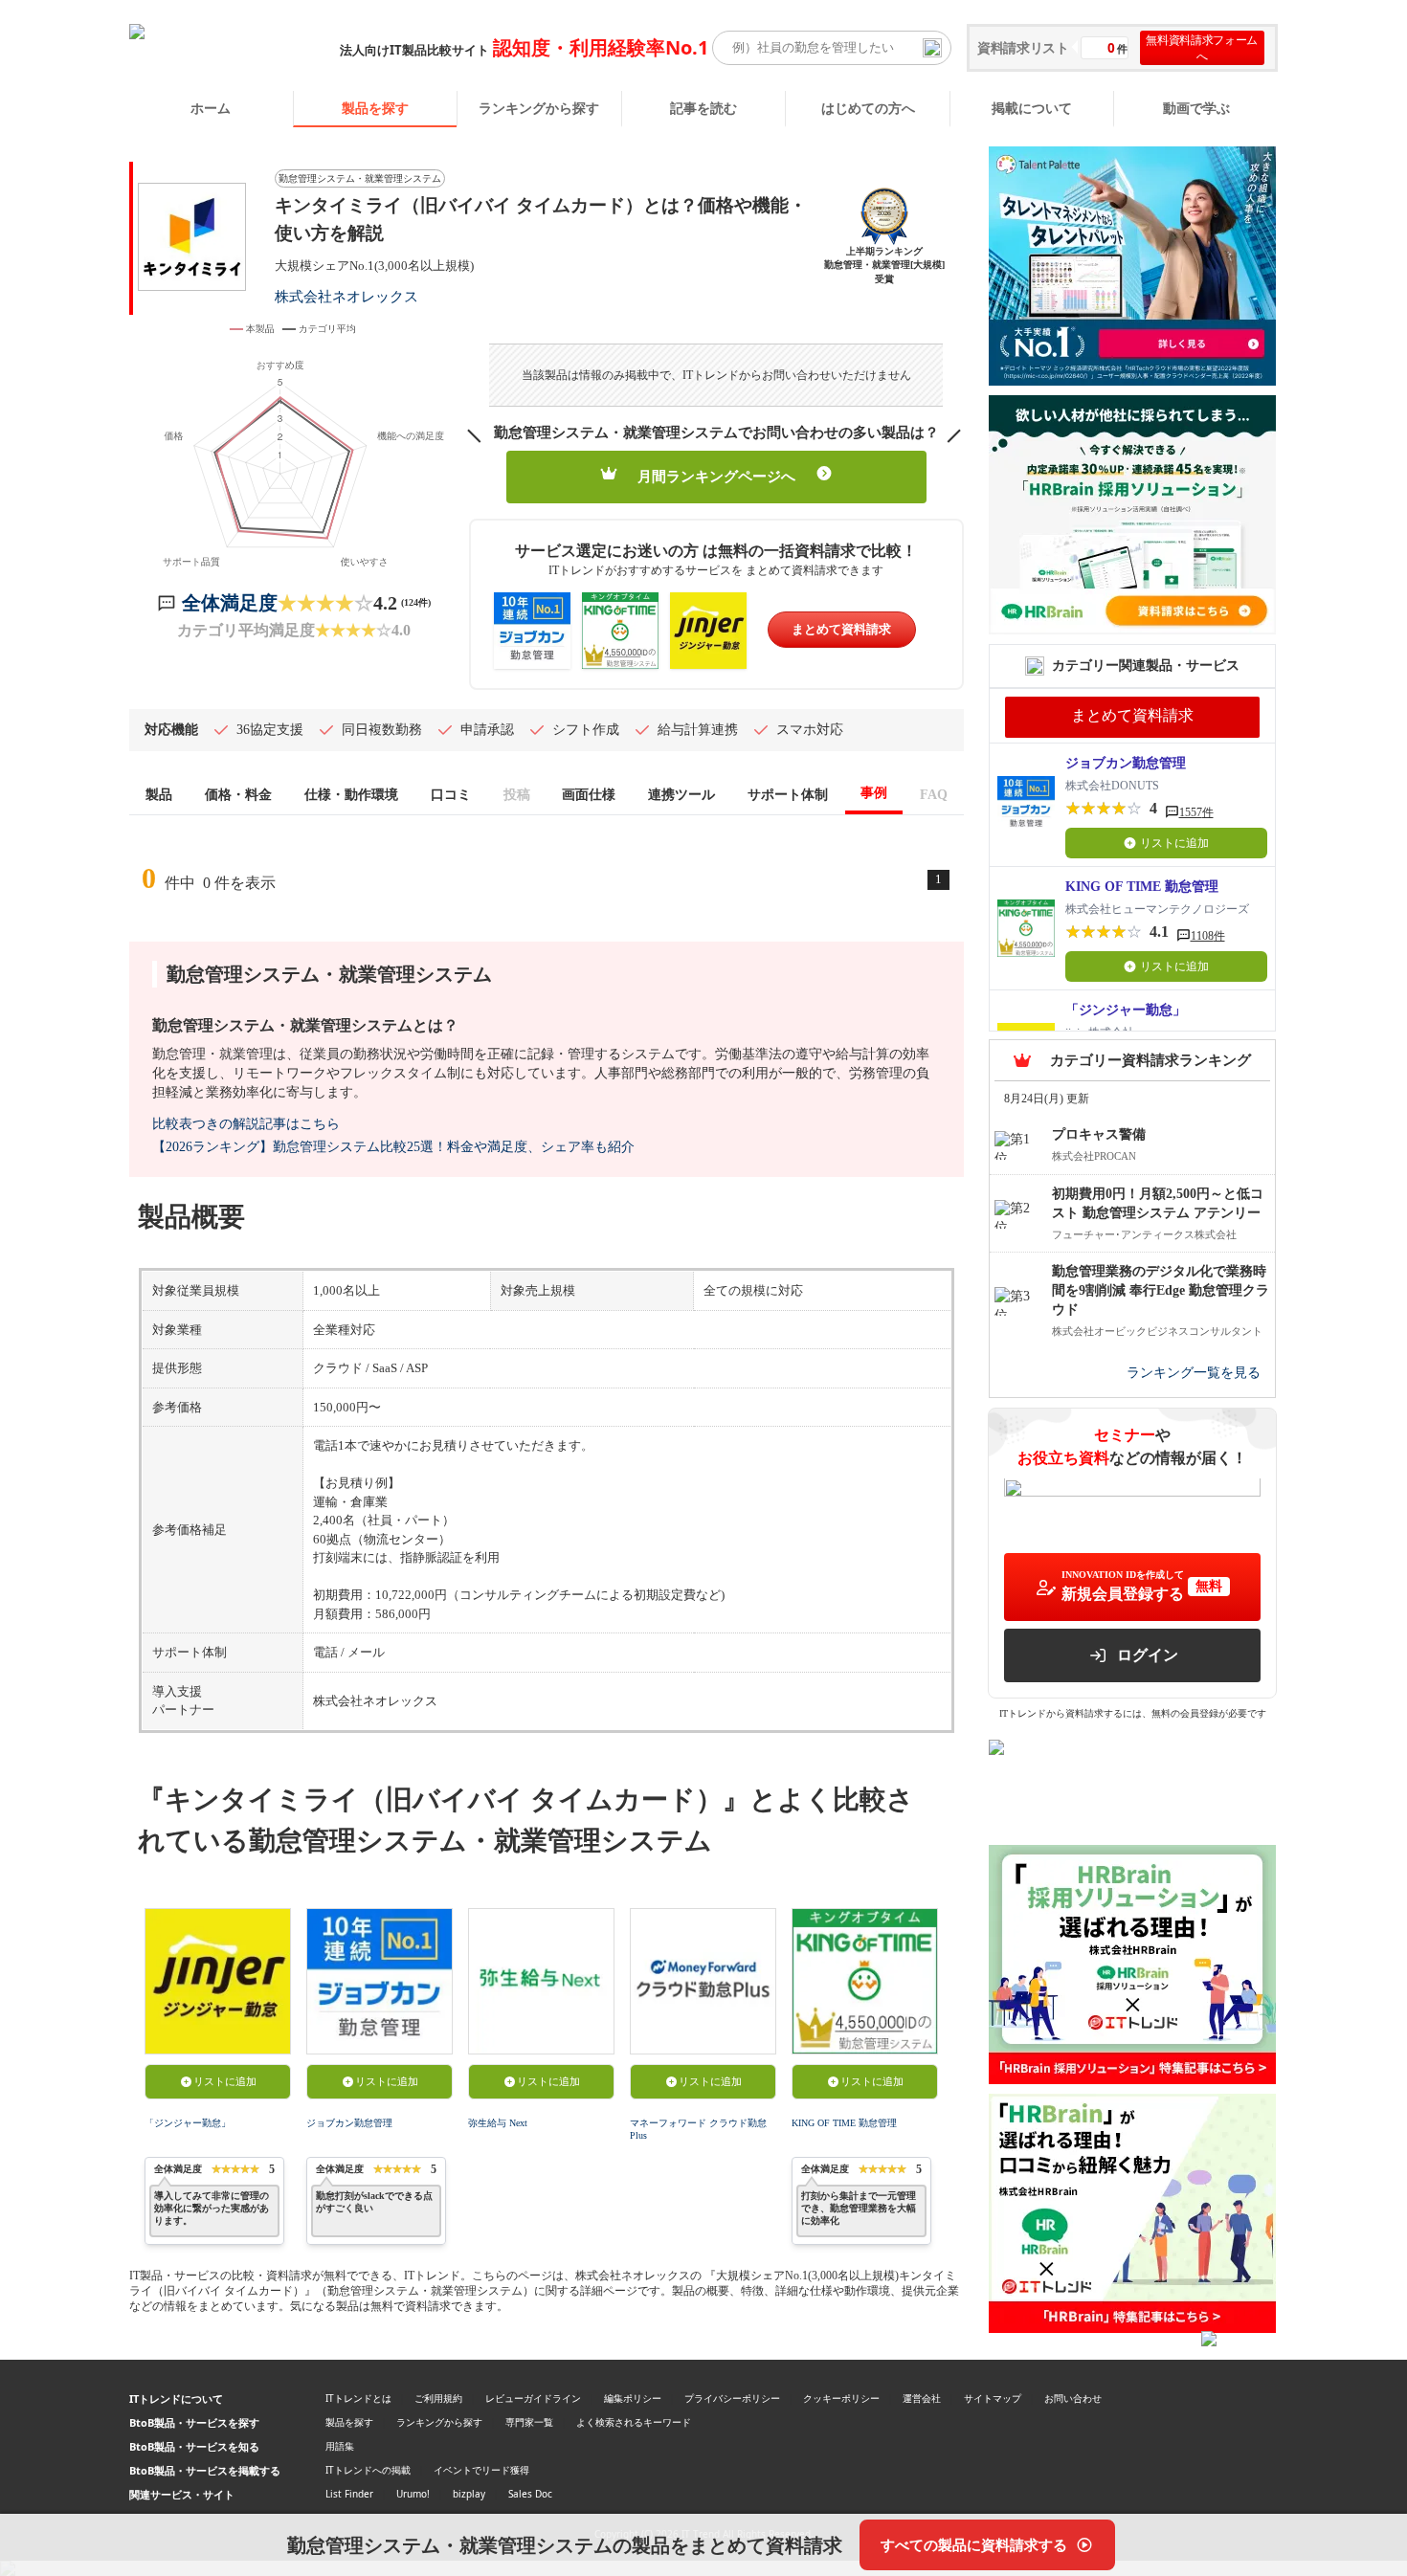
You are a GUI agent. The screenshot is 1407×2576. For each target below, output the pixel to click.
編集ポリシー (633, 2398)
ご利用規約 (438, 2398)
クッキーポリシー (841, 2398)
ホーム (211, 108)
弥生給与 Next (498, 2123)
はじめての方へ (868, 108)
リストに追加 (225, 2081)
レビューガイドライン (533, 2398)
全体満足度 (230, 603)
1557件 (1196, 812)
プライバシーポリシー (732, 2398)
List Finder (349, 2494)
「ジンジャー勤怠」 (188, 2123)
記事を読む (703, 108)
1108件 (1208, 936)
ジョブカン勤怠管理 (349, 2123)
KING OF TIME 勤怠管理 (844, 2123)
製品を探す (375, 108)
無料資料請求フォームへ (1202, 48)
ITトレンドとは (358, 2398)
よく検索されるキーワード (634, 2422)
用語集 (340, 2446)
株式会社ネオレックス (346, 296)
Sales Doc (530, 2494)
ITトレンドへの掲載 (368, 2470)
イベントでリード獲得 (481, 2470)
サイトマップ (993, 2398)
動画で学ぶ (1196, 108)
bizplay (469, 2494)
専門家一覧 (529, 2422)
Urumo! (413, 2494)
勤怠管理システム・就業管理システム (360, 178)
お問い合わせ (1073, 2398)
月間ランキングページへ (716, 477)
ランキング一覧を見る (1194, 1374)
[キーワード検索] (932, 48)
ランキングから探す (539, 108)
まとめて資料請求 (841, 629)
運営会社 (922, 2398)
